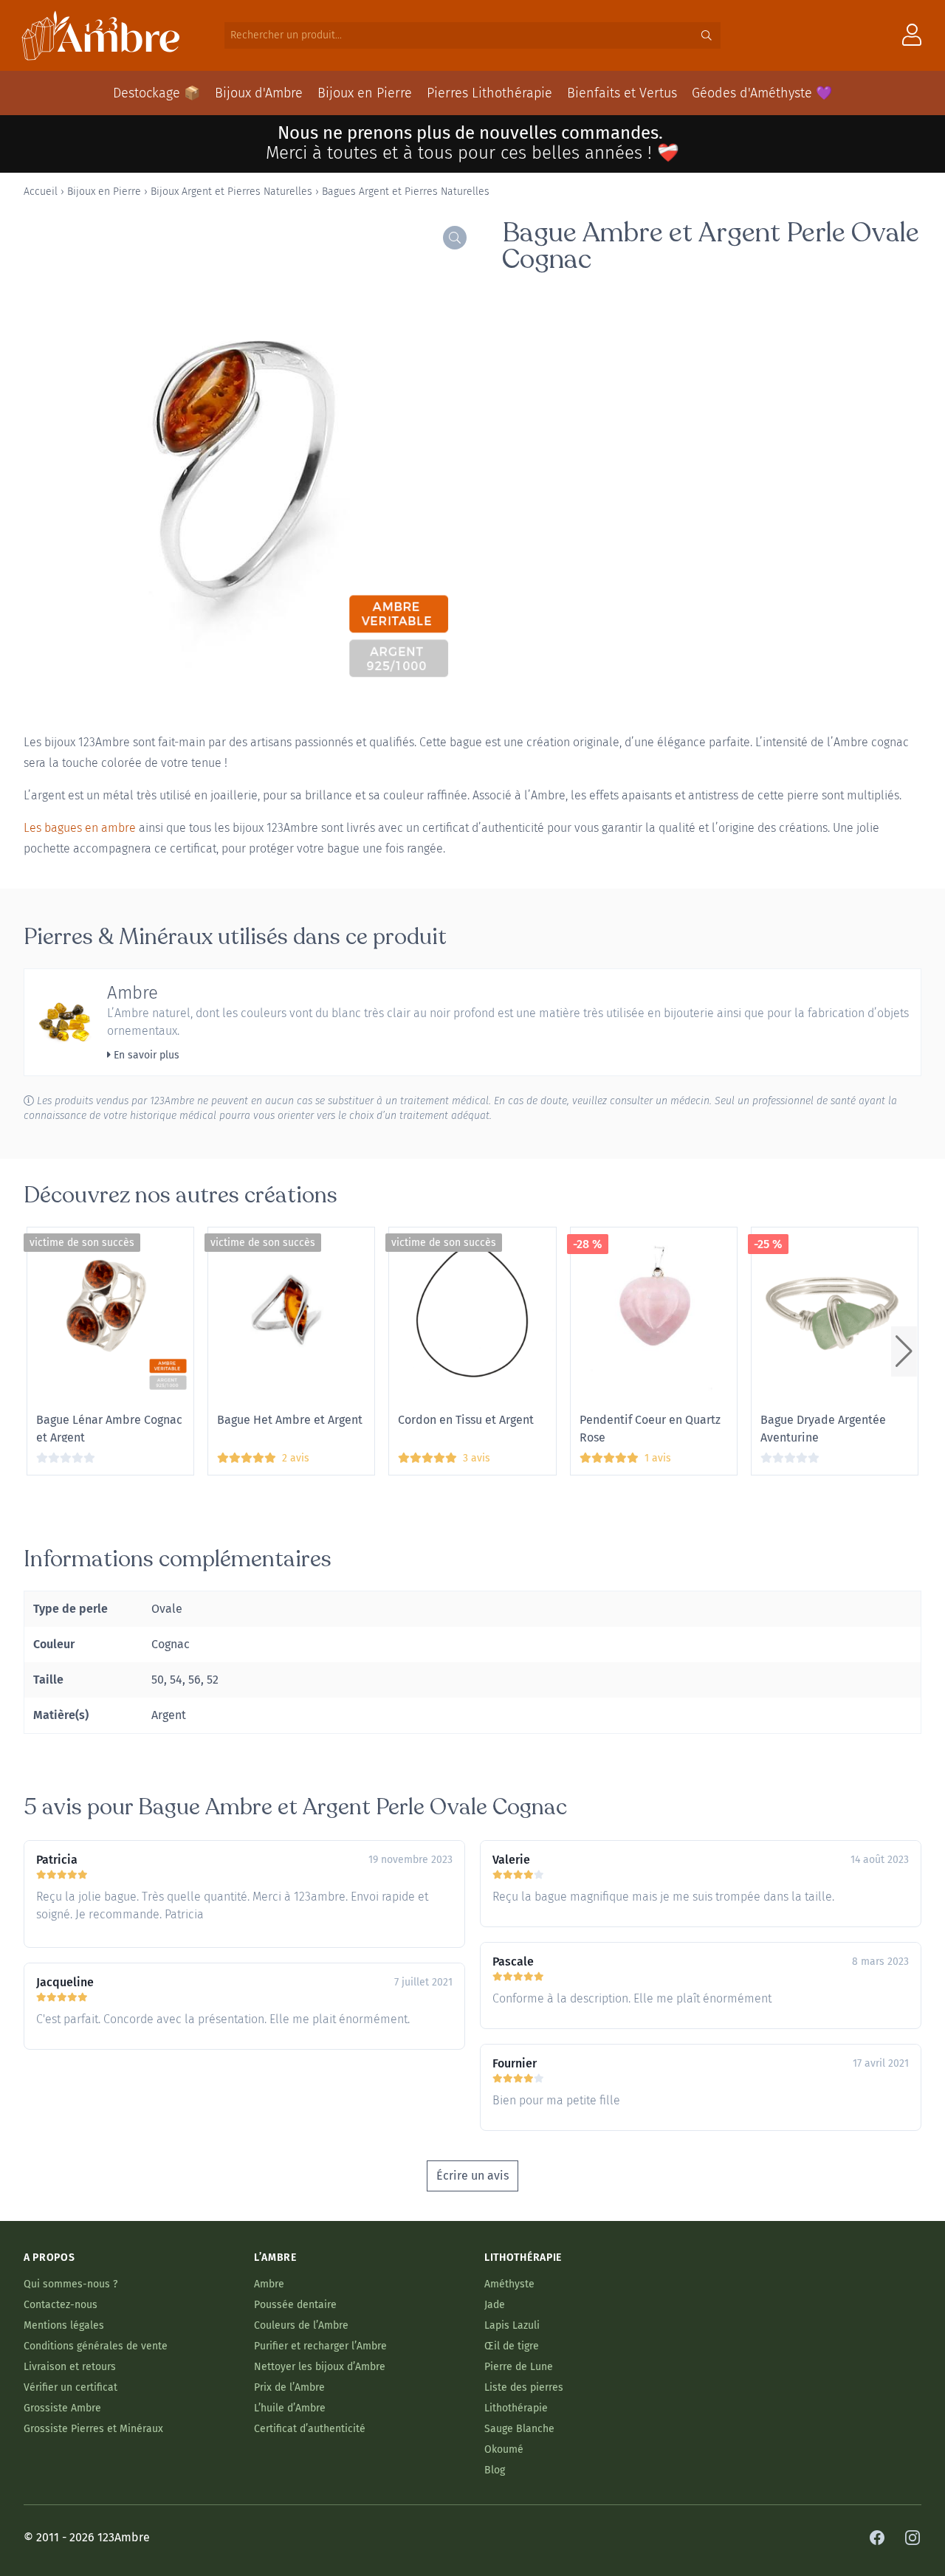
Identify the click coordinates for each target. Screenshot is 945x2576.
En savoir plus (145, 1055)
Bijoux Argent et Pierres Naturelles (231, 192)
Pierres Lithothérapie (489, 93)
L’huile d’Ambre (290, 2408)
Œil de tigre (512, 2346)
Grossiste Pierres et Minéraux (93, 2429)
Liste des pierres (524, 2387)
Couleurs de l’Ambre (301, 2325)
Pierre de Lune (519, 2367)
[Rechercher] (707, 35)
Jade (495, 2305)
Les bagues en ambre (80, 828)
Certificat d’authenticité (310, 2429)
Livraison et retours (70, 2367)
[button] (904, 1351)
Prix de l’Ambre (289, 2387)
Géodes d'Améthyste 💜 (762, 93)
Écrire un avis (472, 2176)
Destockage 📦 (157, 93)
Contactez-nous (61, 2305)
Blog (495, 2470)
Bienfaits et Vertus (622, 93)
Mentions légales (64, 2325)
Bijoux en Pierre (365, 93)
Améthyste (509, 2284)
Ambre (133, 993)
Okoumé (504, 2449)
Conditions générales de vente (96, 2346)
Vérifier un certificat (71, 2387)
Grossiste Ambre (62, 2408)
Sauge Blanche (519, 2429)
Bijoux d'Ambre (259, 93)
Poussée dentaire (295, 2305)
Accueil (41, 192)
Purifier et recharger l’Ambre (320, 2346)
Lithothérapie (516, 2408)
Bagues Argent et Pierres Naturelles (406, 192)
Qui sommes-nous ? (71, 2284)
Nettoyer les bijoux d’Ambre (320, 2367)
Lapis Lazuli (512, 2325)
